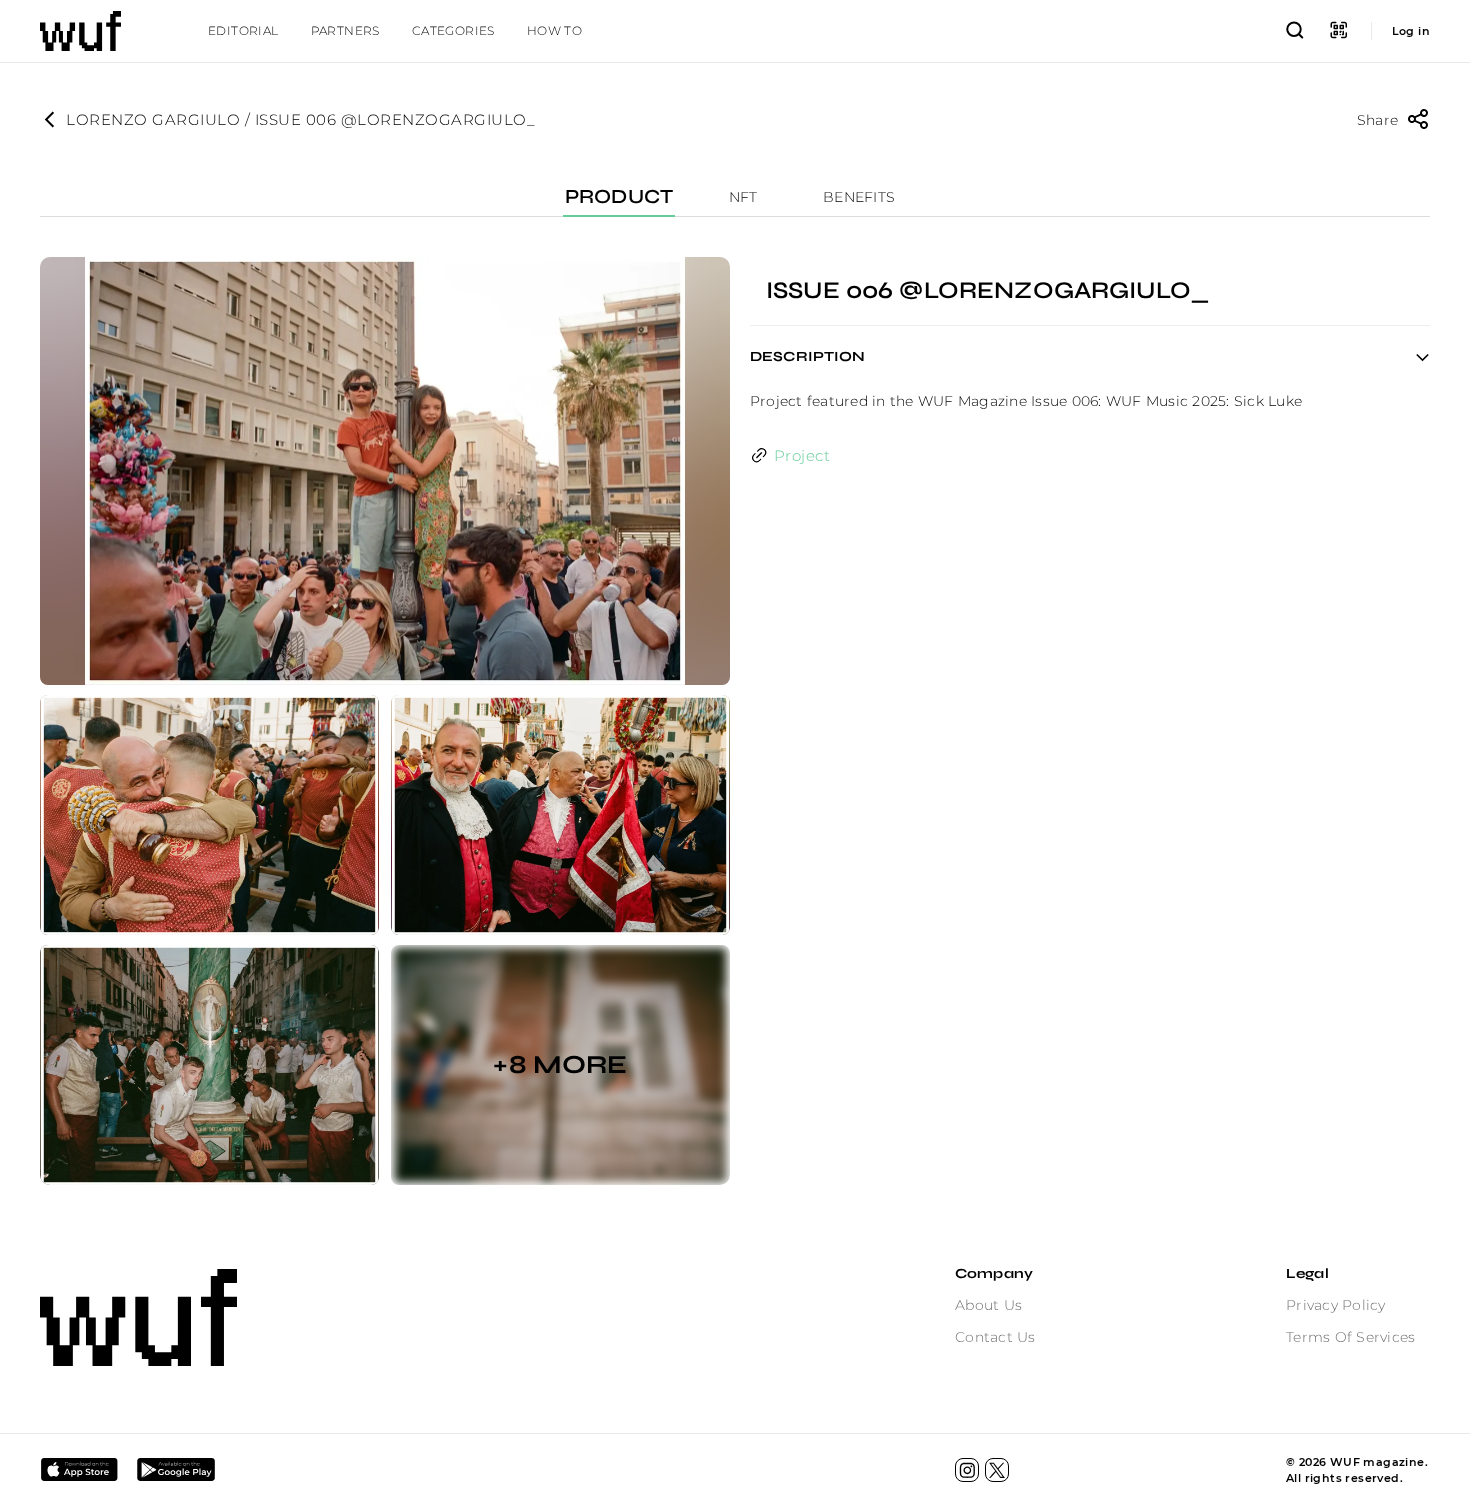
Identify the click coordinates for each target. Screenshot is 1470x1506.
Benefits (859, 197)
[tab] (243, 31)
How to (554, 30)
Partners (345, 30)
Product (619, 197)
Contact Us (995, 1337)
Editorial (243, 30)
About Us (988, 1305)
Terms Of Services (1350, 1337)
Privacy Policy (1336, 1305)
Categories (453, 30)
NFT (743, 197)
